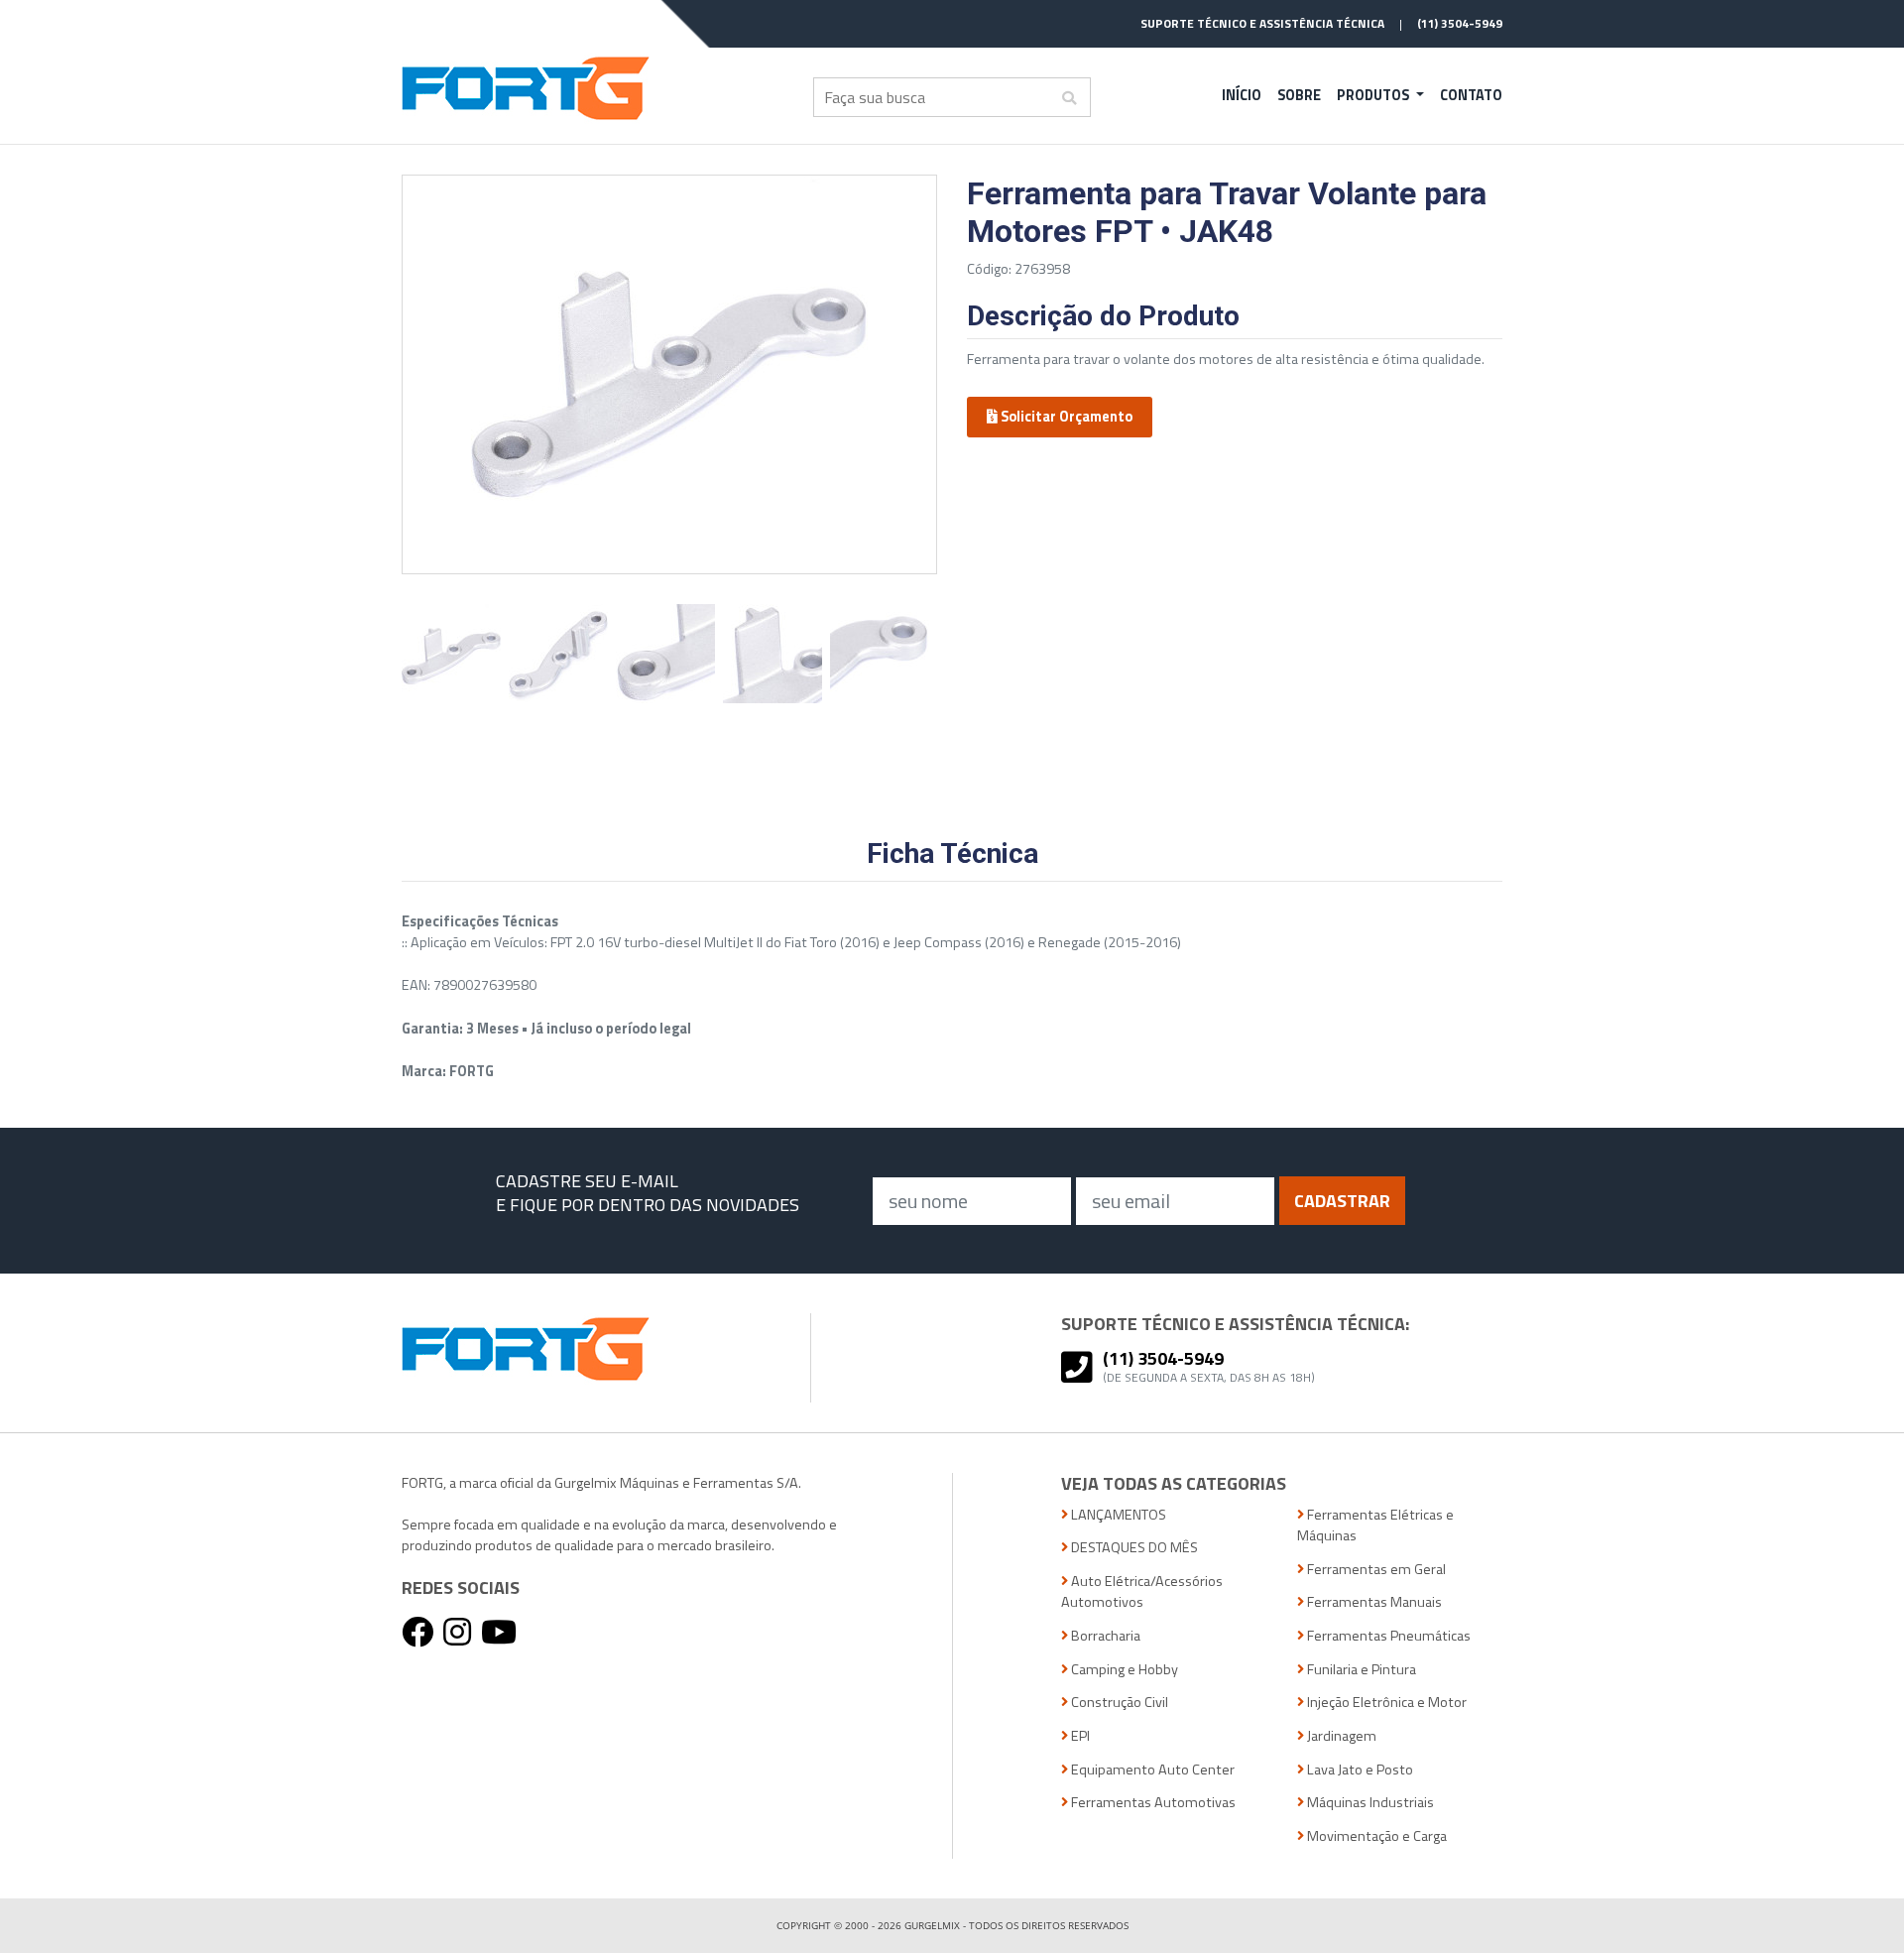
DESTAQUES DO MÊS (1133, 1548)
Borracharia (1104, 1636)
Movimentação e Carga (1375, 1836)
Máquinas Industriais (1369, 1803)
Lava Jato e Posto (1359, 1770)
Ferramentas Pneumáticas (1387, 1636)
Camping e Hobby (1123, 1670)
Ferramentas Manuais (1373, 1602)
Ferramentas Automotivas (1152, 1803)
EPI (1079, 1736)
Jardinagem (1340, 1736)
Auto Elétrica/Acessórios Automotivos (1142, 1592)
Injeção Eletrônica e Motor (1385, 1703)
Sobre (1299, 95)
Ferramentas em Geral (1375, 1570)
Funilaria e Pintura (1360, 1670)
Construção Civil (1118, 1703)
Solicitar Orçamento (1065, 417)
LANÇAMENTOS (1117, 1515)
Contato (1471, 95)
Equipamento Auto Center (1151, 1770)
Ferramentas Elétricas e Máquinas (1375, 1526)
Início (1242, 95)
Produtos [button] (1374, 95)
